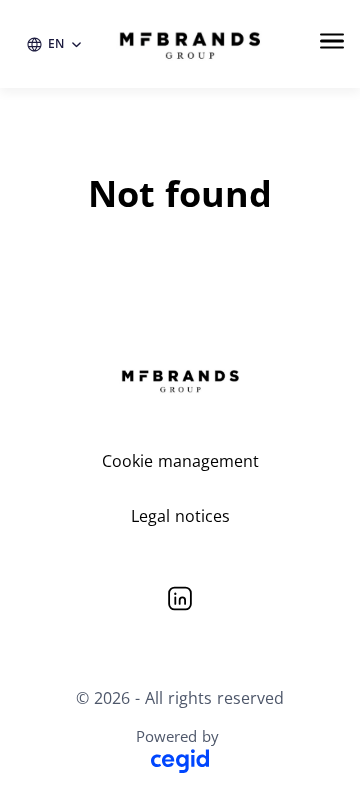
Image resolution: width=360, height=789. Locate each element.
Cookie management (180, 461)
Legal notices (180, 516)
